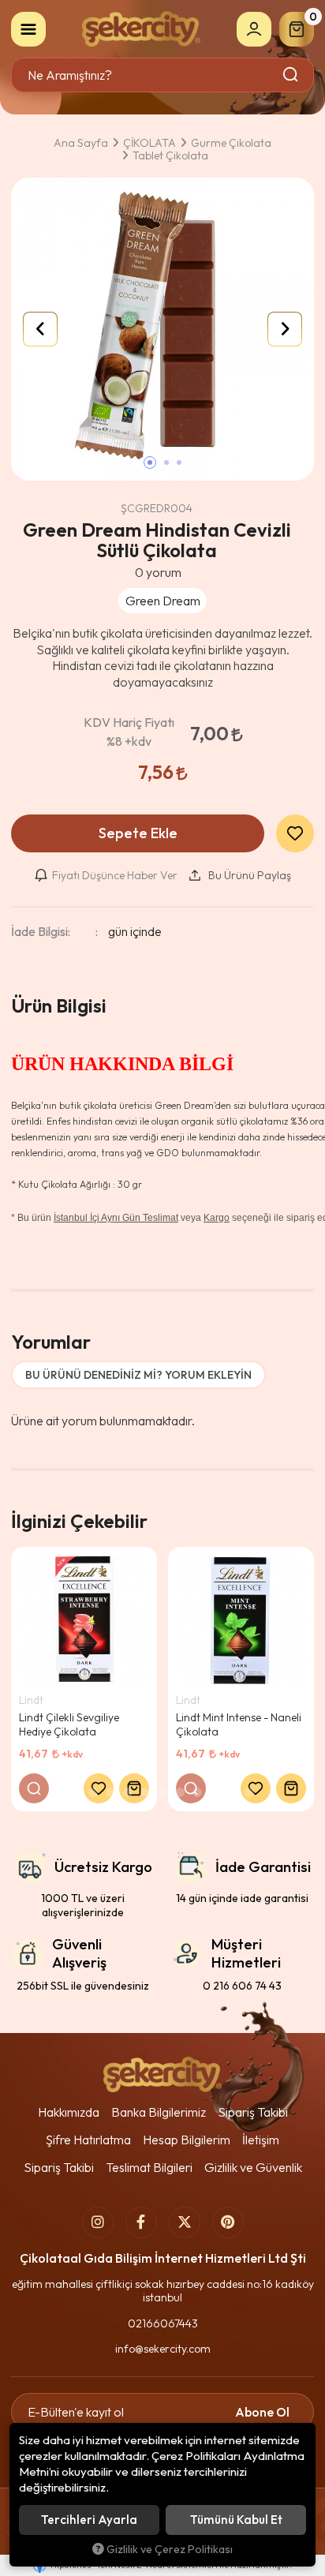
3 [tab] (110, 1792)
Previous (40, 329)
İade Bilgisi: (41, 931)
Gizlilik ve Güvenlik (253, 2167)
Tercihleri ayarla (89, 2520)
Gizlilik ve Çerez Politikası (170, 2549)
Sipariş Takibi (253, 2112)
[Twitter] (185, 2222)
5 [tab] (145, 1792)
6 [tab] (162, 1792)
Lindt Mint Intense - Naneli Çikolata (239, 1724)
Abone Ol (262, 2412)
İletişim (261, 2140)
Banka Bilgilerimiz (159, 2112)
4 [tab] (128, 1792)
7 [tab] (180, 1792)
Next (285, 329)
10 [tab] (232, 1792)
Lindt (31, 1700)
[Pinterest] (228, 2222)
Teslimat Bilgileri (149, 2167)
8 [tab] (197, 1792)
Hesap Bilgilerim (187, 2140)
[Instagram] (98, 2222)
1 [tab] (76, 1792)
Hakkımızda (69, 2112)
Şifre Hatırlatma (88, 2140)
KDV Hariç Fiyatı (129, 732)
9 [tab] (215, 1792)
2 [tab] (93, 1792)
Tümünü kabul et (236, 2520)
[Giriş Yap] (254, 29)
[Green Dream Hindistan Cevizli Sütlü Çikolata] (162, 329)
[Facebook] (141, 2222)
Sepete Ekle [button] (138, 833)
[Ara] (291, 75)
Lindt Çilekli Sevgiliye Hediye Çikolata (69, 1724)
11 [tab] (249, 1792)
